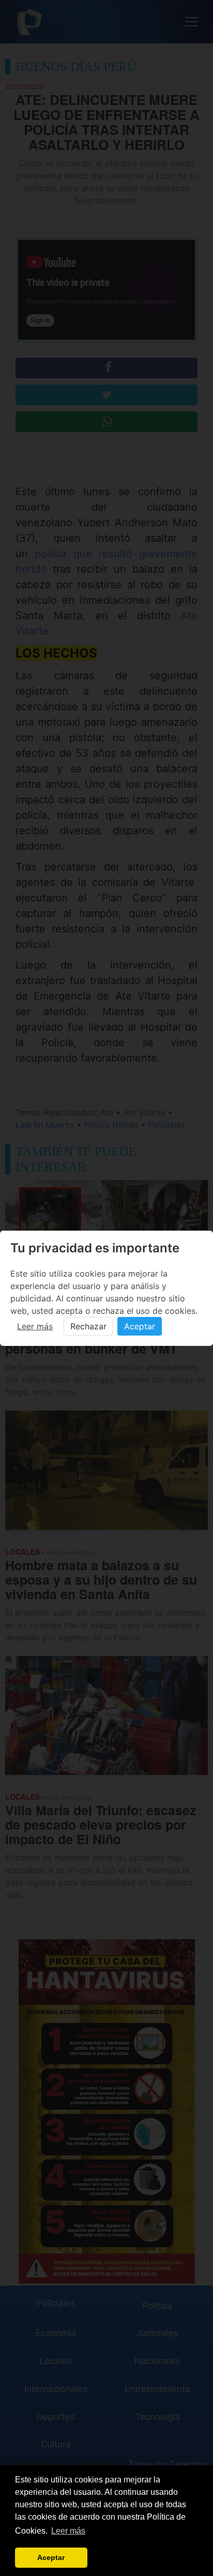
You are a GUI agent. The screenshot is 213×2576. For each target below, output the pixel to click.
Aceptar (140, 1326)
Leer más (35, 1326)
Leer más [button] (68, 2531)
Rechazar (88, 1326)
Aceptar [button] (51, 2557)
